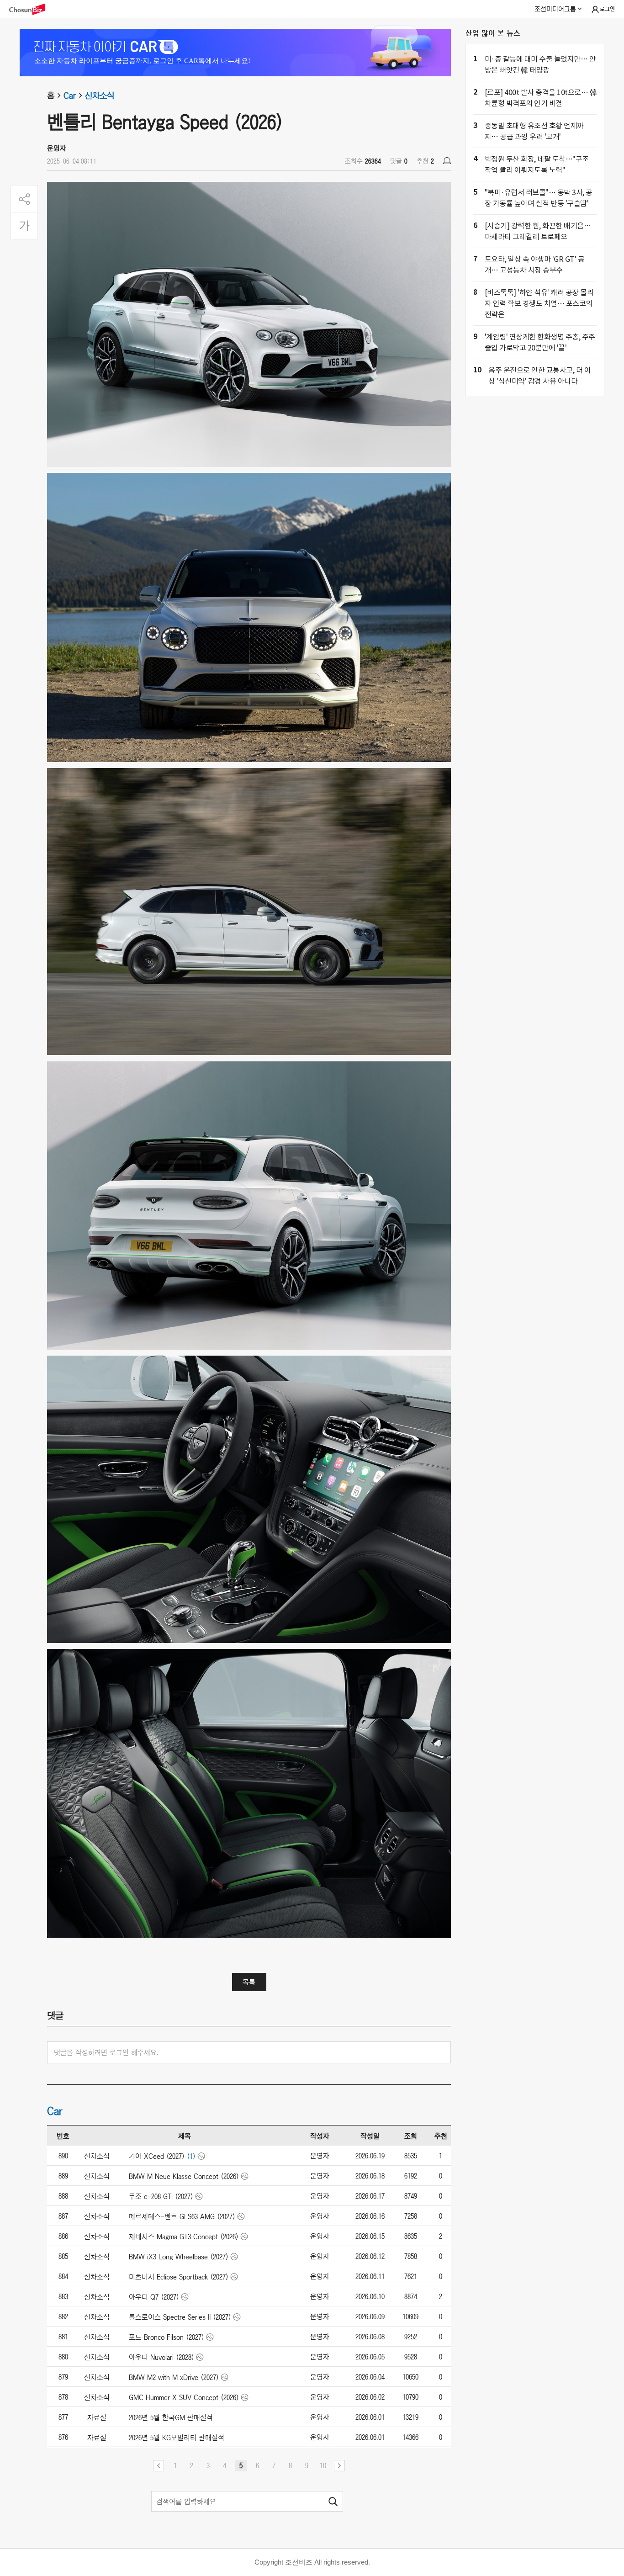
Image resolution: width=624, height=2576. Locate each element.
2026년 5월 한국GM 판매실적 (171, 2417)
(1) (191, 2156)
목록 (249, 1982)
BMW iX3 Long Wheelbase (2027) (179, 2257)
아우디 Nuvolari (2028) (161, 2357)
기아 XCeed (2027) (157, 2156)
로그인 (607, 9)
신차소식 (100, 95)
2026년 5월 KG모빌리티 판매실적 (177, 2438)
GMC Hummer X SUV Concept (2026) (184, 2397)
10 (323, 2465)
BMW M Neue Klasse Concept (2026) (184, 2176)
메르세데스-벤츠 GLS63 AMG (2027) (182, 2216)
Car (70, 95)
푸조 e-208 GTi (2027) (161, 2196)
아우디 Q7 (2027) (154, 2297)
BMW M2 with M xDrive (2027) (174, 2377)
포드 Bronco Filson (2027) (167, 2337)
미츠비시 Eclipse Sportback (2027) (179, 2277)
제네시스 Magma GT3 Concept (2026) (184, 2237)
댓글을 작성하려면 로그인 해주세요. (106, 2052)
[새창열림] (32, 9)
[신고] (447, 161)
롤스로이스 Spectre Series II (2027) (180, 2317)
